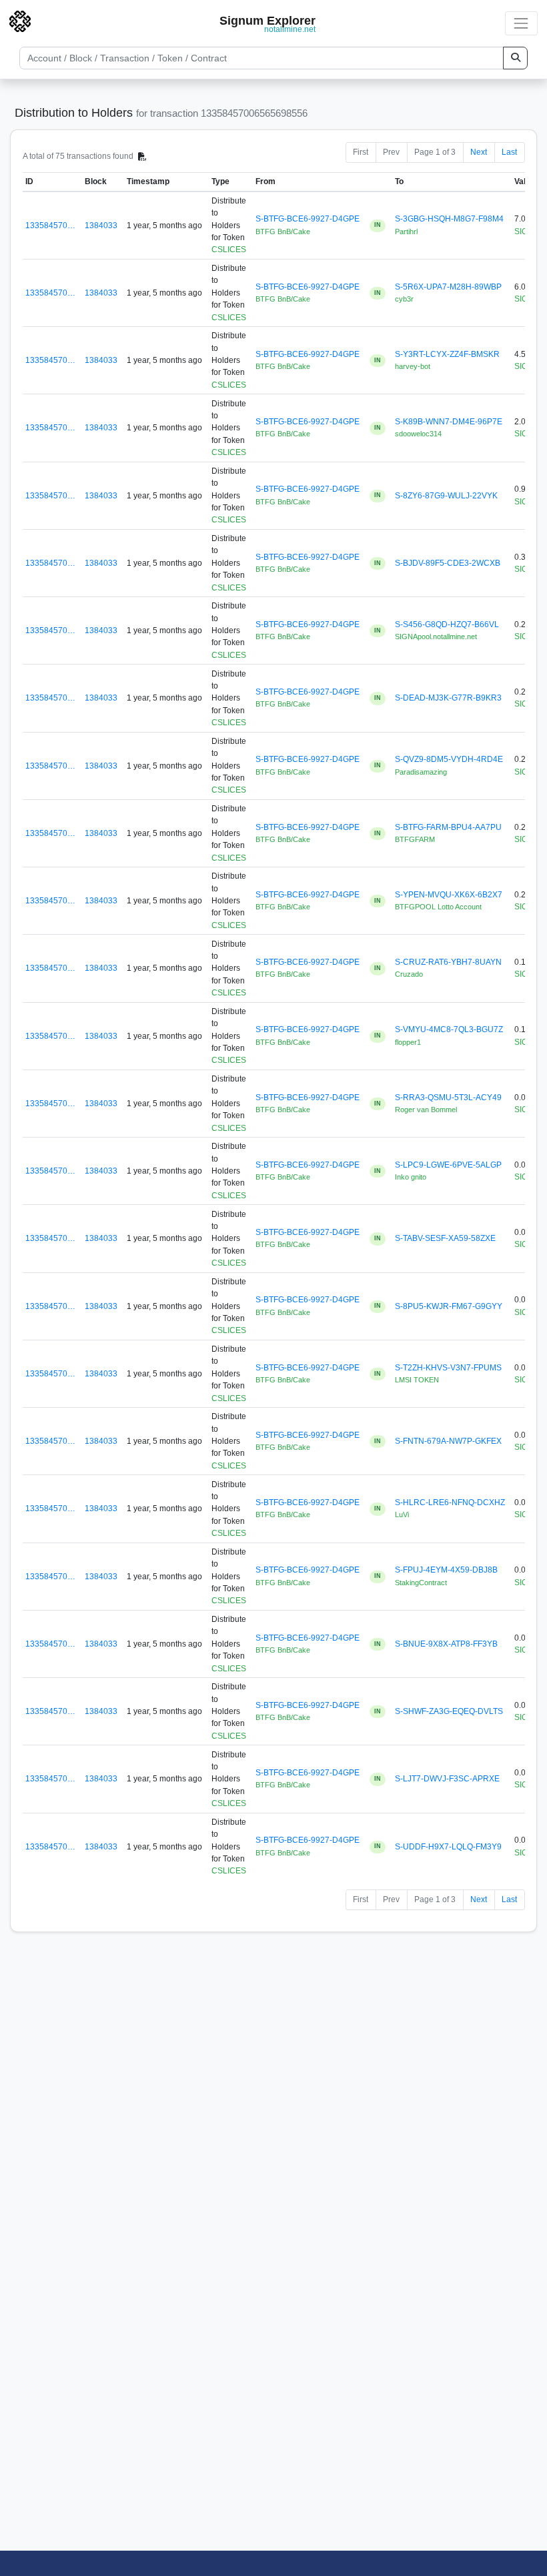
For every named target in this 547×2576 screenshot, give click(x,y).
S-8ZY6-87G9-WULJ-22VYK (446, 496)
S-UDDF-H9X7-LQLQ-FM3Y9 (448, 1847)
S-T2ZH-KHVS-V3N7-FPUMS (448, 1368)
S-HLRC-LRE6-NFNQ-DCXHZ (450, 1502)
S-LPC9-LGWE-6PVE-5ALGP (448, 1165)
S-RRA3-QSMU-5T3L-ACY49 (448, 1098)
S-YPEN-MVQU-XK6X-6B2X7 (449, 895)
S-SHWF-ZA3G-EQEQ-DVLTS (449, 1711)
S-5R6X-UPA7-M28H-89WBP (448, 287)
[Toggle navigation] (521, 23)
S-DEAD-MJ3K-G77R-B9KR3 (448, 698)
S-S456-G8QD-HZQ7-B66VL (447, 624)
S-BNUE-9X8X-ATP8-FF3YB (446, 1644)
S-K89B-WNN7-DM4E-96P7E (449, 422)
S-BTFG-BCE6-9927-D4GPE (308, 219)
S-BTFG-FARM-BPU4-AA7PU (448, 827)
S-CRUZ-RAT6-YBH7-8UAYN (448, 962)
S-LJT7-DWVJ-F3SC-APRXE (447, 1779)
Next (479, 152)
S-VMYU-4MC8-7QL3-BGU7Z (449, 1029)
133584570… (50, 226)
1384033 (101, 226)
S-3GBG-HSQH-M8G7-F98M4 (449, 219)
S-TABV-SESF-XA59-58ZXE (445, 1238)
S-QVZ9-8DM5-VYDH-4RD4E (449, 759)
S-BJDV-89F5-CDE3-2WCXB (448, 563)
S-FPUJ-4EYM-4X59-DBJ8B (446, 1570)
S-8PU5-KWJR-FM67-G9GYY (449, 1306)
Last (509, 152)
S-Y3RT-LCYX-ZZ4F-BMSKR (447, 354)
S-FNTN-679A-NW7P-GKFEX (448, 1441)
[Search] (515, 58)
